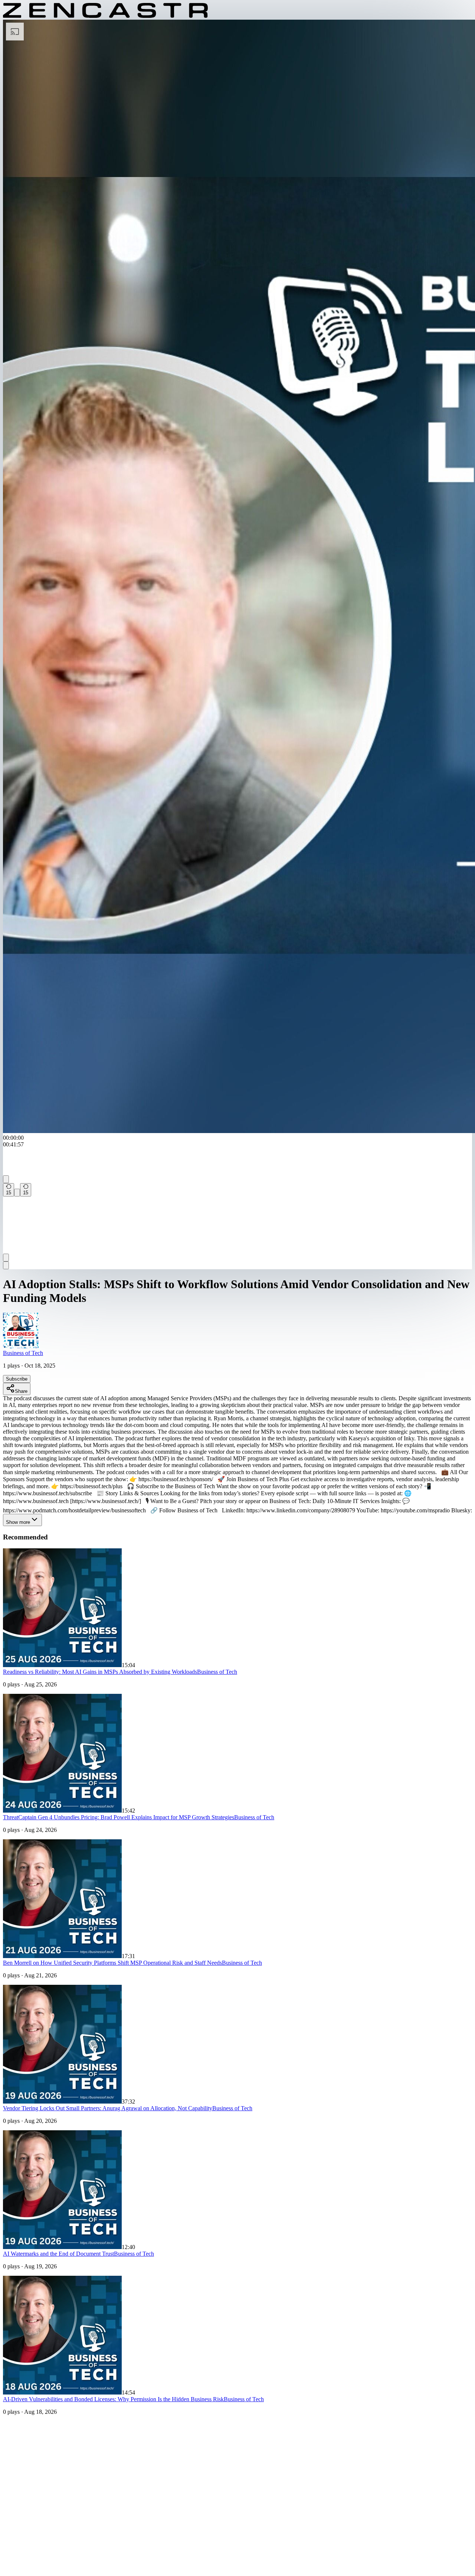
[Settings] (6, 1179)
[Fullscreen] (6, 1265)
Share (21, 1391)
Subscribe (17, 1379)
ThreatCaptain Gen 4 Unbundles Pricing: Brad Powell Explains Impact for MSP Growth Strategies (119, 1817)
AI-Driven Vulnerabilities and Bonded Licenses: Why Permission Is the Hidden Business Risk (113, 2399)
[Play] (17, 1193)
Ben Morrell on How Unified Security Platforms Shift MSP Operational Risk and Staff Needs (112, 1963)
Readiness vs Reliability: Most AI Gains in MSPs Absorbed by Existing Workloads (100, 1672)
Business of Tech (23, 1353)
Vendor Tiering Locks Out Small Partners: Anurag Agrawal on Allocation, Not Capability (108, 2108)
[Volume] (6, 1258)
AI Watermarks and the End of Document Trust (58, 2254)
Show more (18, 1522)
